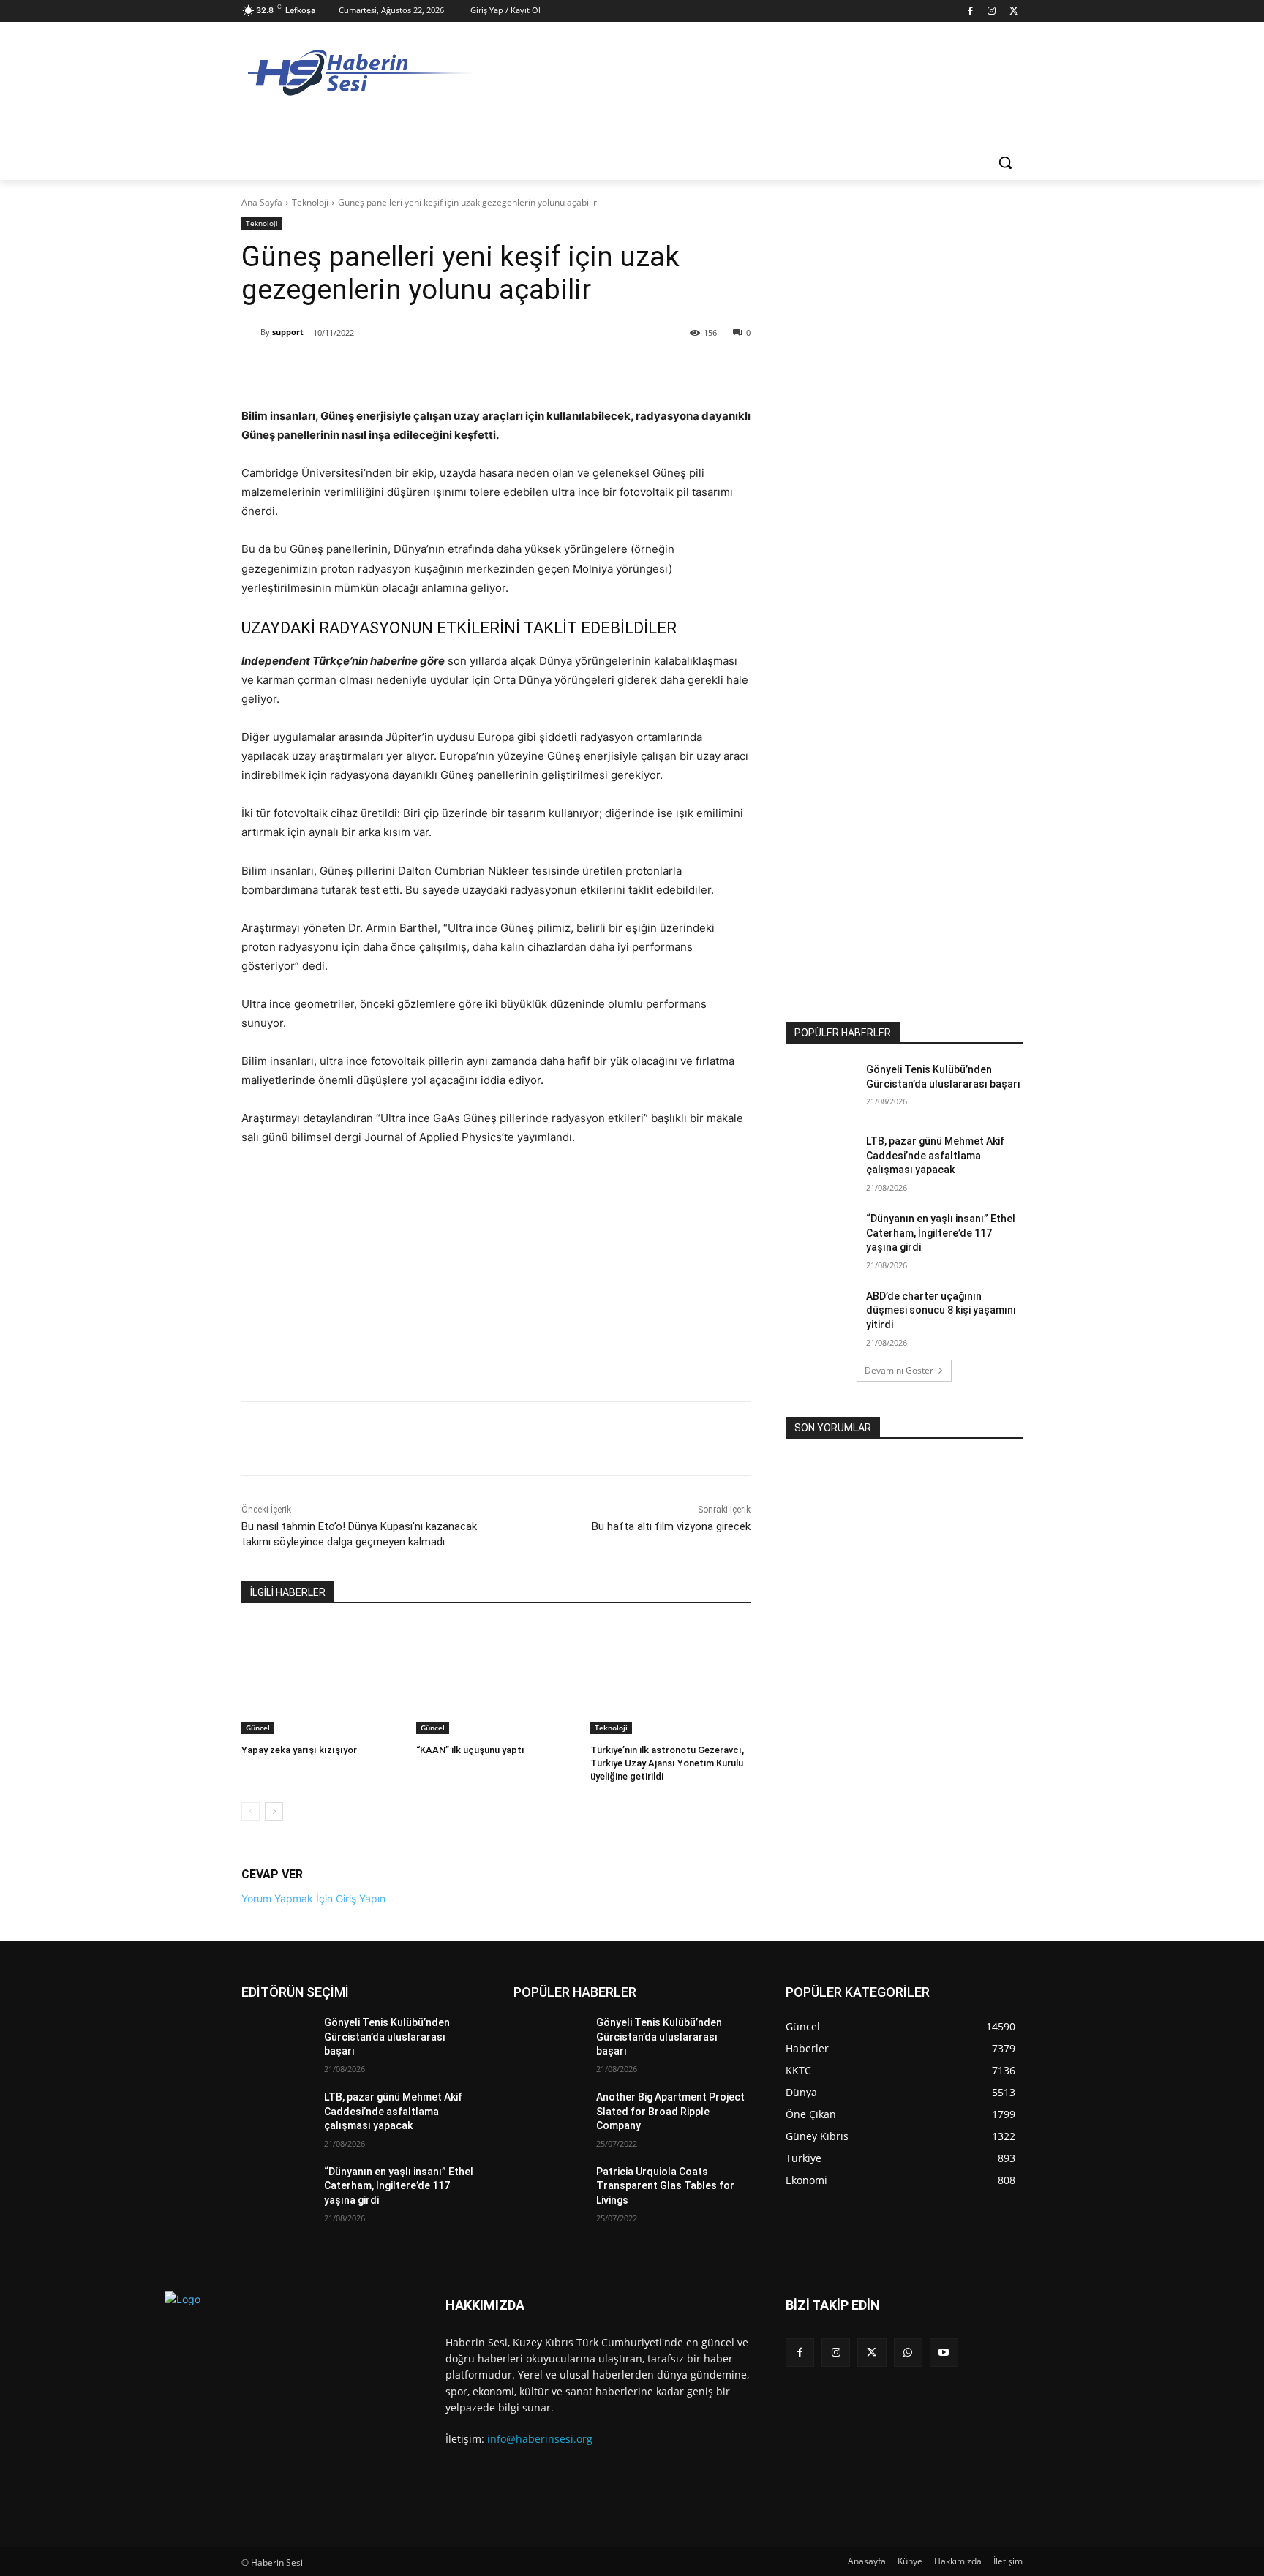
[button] (1005, 162)
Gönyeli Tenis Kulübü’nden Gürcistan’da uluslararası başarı (387, 2037)
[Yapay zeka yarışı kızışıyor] (321, 1678)
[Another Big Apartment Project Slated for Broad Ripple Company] (549, 2115)
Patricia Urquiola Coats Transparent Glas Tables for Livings (665, 2186)
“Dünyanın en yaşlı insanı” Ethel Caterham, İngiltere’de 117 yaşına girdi (941, 1233)
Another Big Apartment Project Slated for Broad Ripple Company (670, 2111)
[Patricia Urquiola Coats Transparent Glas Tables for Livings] (549, 2190)
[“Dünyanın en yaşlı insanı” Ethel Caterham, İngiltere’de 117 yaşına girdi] (821, 1237)
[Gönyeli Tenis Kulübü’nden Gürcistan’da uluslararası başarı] (821, 1088)
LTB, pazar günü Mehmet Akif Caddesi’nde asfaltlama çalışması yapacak (935, 1155)
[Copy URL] (445, 370)
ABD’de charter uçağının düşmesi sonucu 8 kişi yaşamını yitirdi (941, 1310)
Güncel (258, 1728)
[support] (251, 332)
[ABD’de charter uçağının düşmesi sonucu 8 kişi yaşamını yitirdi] (821, 1314)
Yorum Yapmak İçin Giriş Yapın (313, 1898)
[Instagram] (992, 11)
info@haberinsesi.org (540, 2439)
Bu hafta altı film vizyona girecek (671, 1526)
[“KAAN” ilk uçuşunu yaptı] (496, 1678)
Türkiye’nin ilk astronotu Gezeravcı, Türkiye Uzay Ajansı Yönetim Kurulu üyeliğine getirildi (667, 1763)
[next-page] (274, 1812)
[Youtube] (944, 2353)
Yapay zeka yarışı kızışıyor (299, 1750)
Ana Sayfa (262, 202)
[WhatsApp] (412, 370)
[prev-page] (251, 1812)
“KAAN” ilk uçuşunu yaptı (470, 1750)
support (288, 332)
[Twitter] (1013, 11)
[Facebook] (970, 11)
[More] (480, 370)
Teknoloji (310, 202)
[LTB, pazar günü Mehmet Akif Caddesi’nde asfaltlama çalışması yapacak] (821, 1159)
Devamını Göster (899, 1370)
